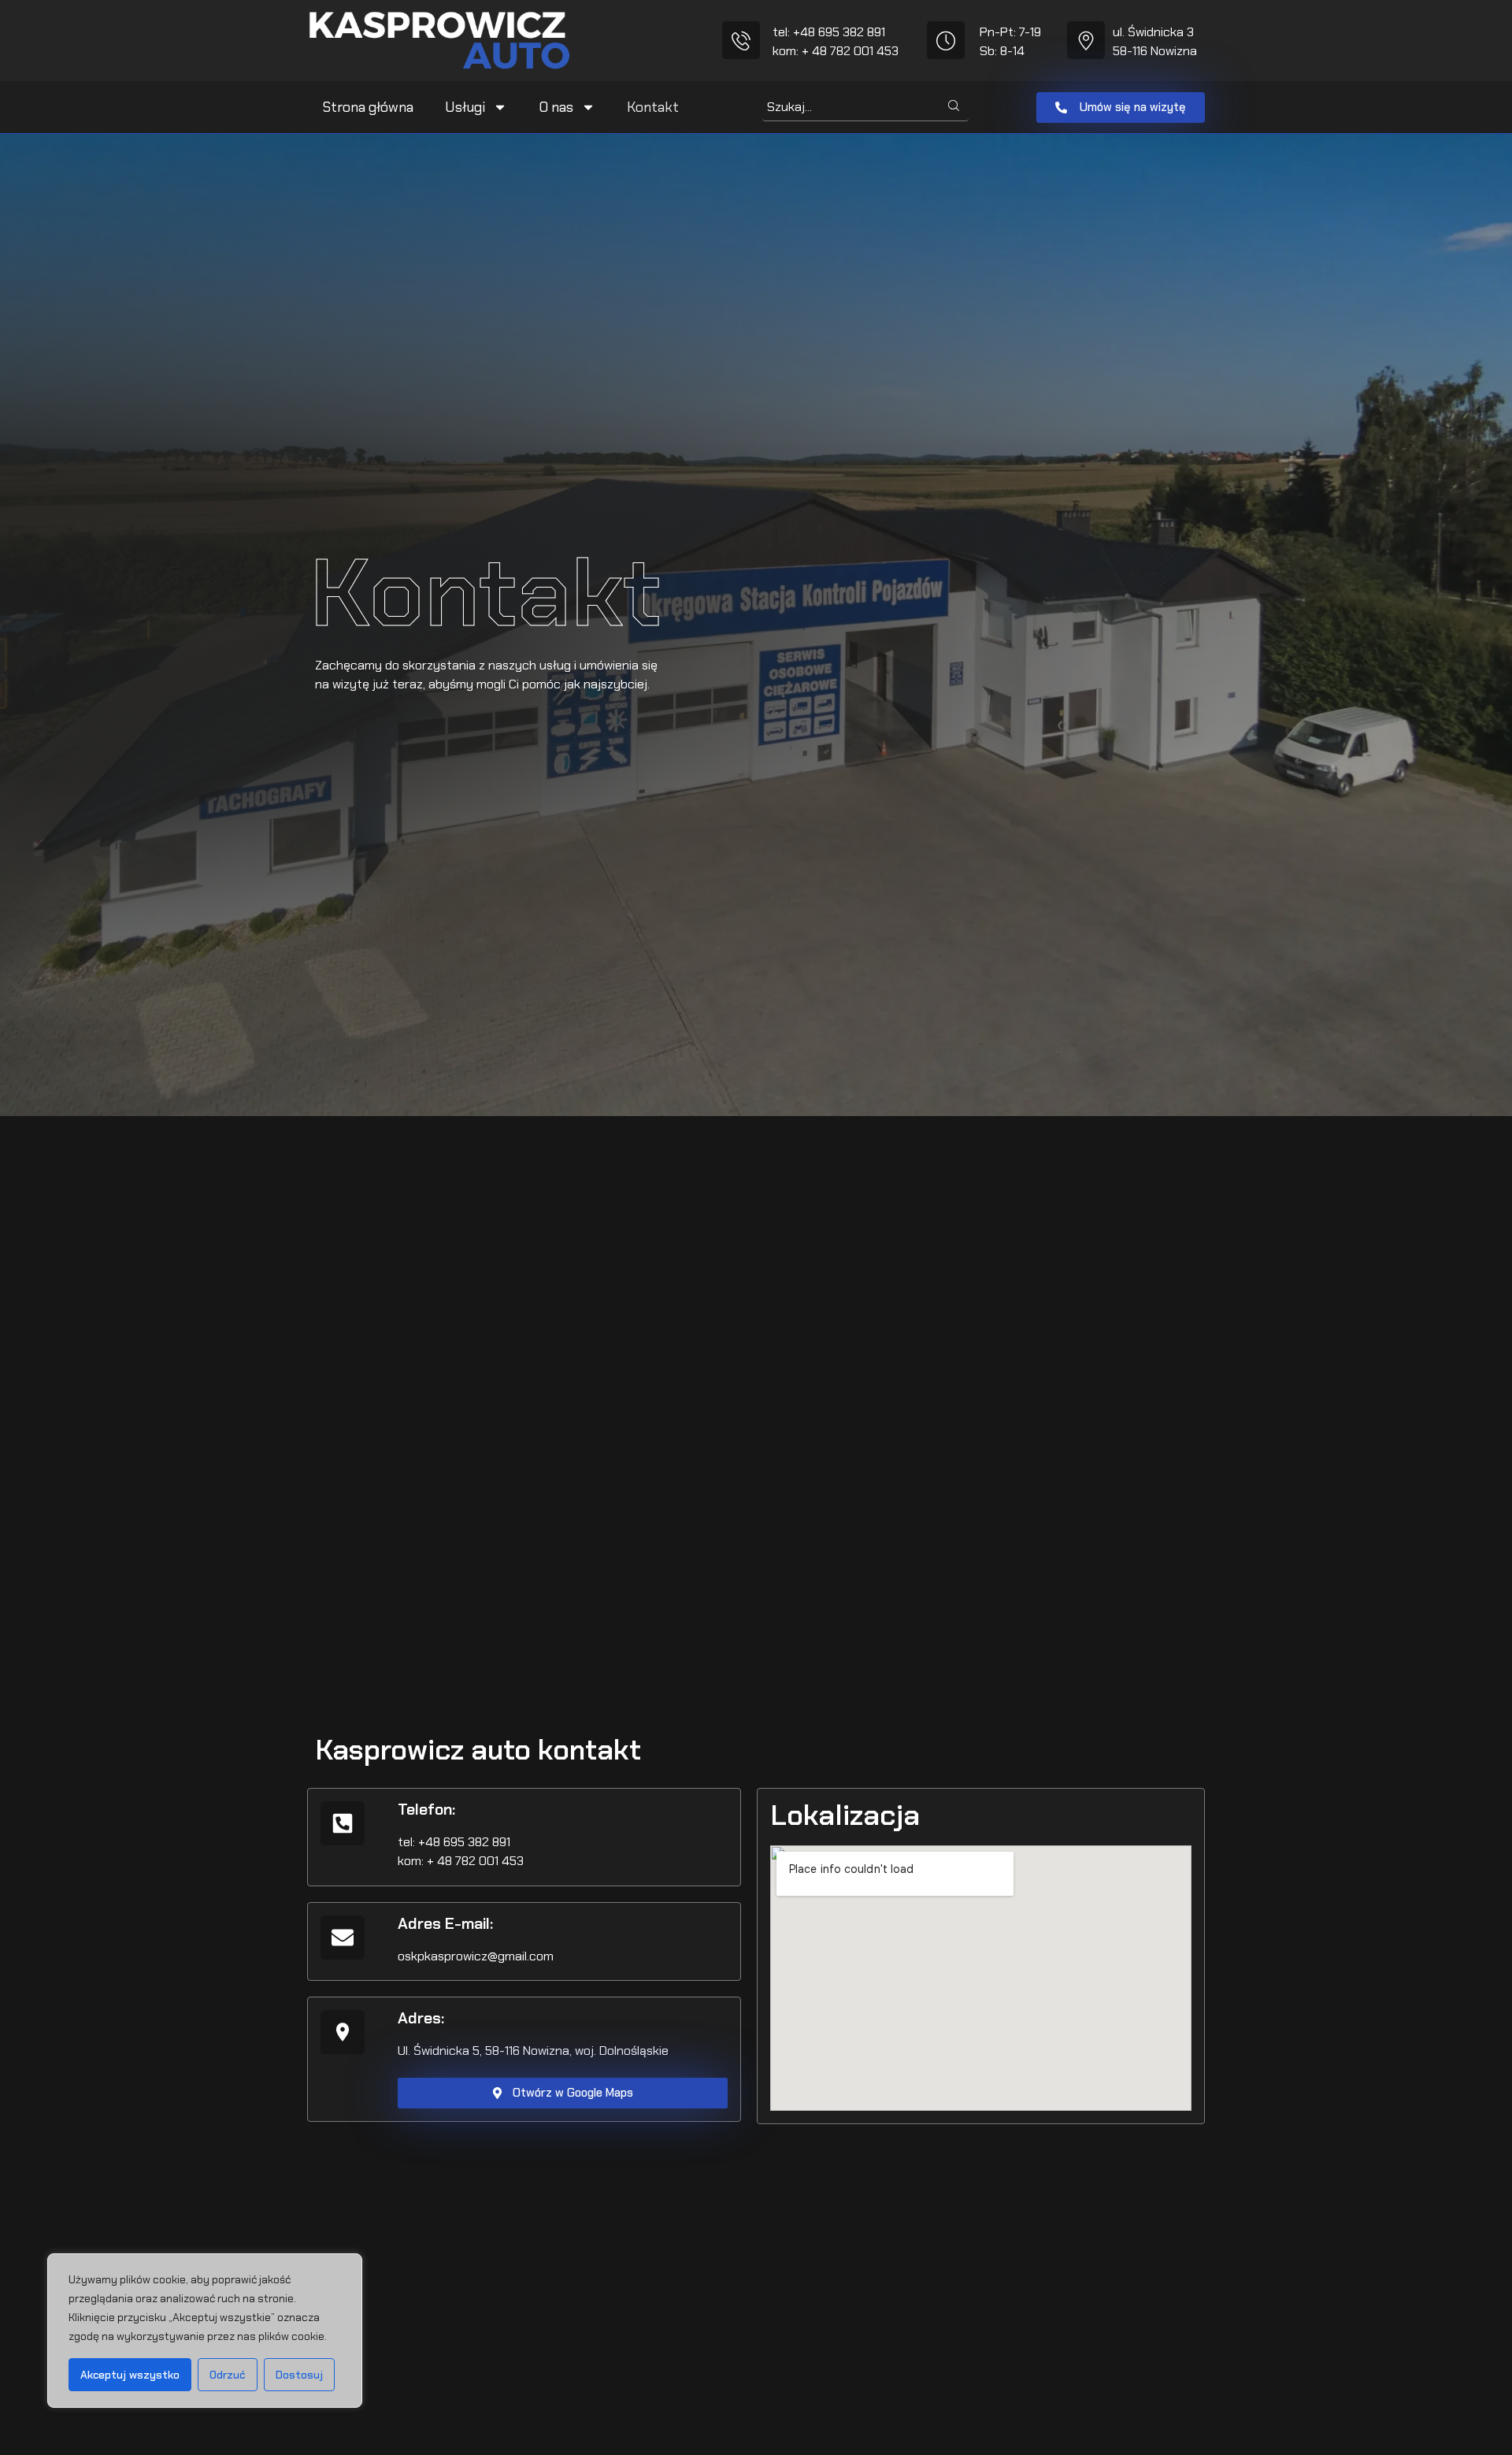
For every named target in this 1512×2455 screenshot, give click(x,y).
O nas (556, 107)
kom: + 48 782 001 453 (836, 51)
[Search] (954, 107)
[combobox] (850, 107)
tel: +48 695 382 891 (829, 32)
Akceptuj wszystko (130, 2375)
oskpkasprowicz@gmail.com (476, 1956)
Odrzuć (228, 2375)
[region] (205, 2331)
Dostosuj (299, 2375)
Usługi (465, 107)
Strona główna (368, 107)
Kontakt (653, 107)
